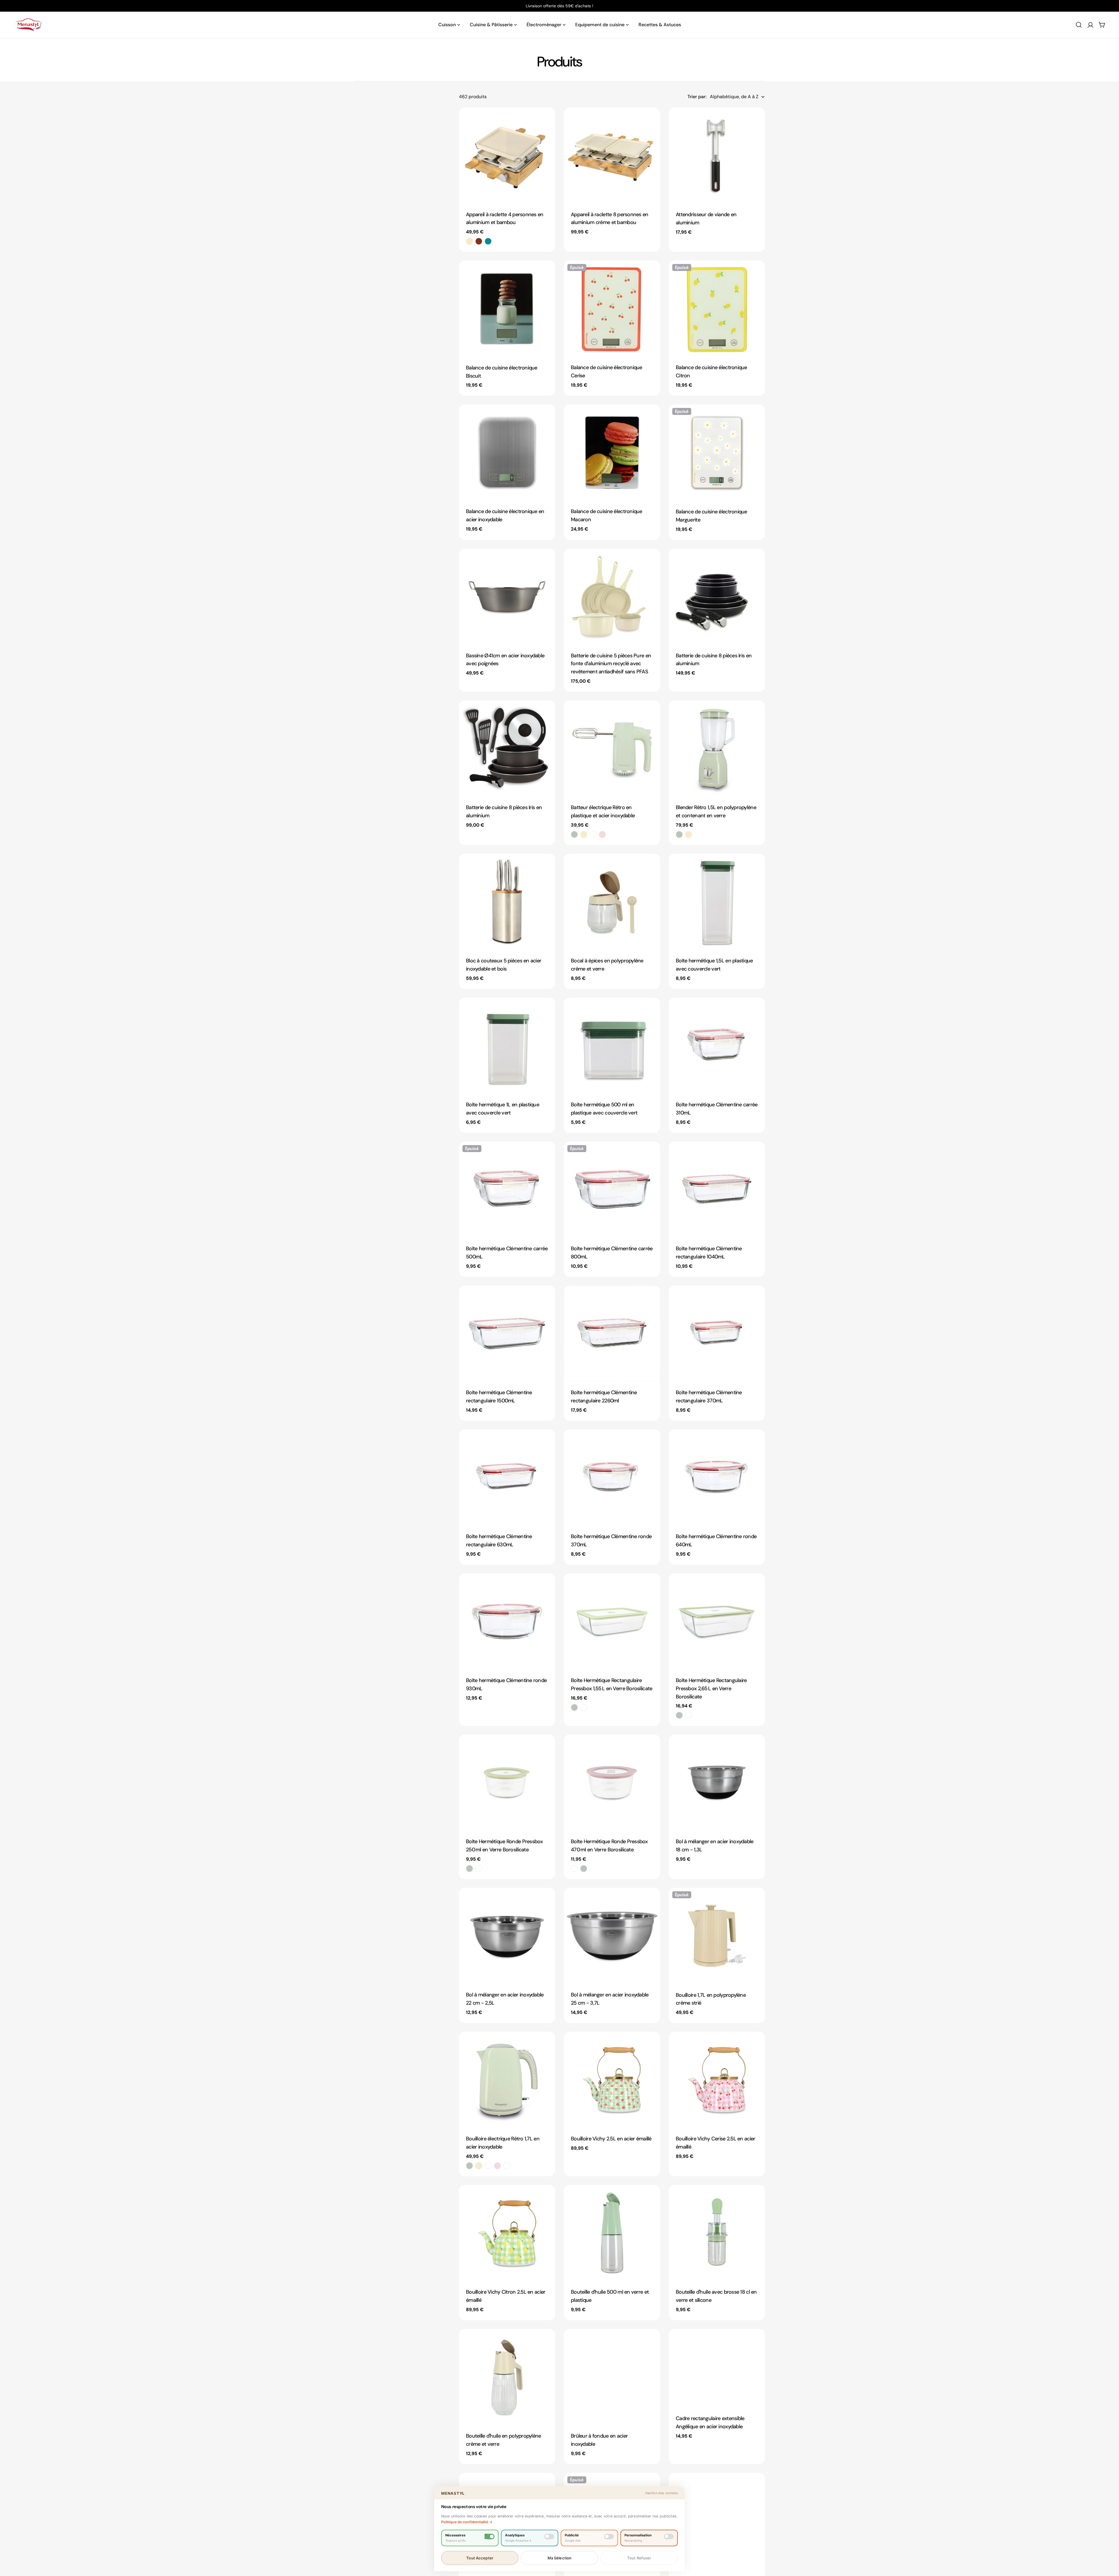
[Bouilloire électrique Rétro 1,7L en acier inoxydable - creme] (479, 2166)
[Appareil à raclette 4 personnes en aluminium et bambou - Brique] (479, 241)
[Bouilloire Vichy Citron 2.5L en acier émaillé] (507, 2233)
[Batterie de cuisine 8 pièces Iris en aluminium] (717, 597)
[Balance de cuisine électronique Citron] (717, 309)
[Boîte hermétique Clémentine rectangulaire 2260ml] (612, 1334)
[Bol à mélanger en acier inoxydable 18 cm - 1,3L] (717, 1783)
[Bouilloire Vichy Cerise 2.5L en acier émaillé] (717, 2080)
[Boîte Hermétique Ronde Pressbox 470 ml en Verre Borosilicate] (612, 1783)
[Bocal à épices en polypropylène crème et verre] (612, 902)
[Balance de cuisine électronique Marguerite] (717, 452)
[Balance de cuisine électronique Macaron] (612, 452)
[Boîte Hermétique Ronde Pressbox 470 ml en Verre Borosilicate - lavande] (574, 1869)
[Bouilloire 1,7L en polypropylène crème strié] (717, 1936)
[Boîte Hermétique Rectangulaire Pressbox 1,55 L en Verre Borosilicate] (612, 1621)
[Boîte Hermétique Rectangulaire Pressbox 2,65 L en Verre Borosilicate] (717, 1621)
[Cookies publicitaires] (609, 2537)
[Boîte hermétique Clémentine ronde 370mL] (612, 1478)
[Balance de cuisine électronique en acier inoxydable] (507, 452)
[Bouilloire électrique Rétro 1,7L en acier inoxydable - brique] (488, 2166)
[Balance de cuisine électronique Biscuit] (507, 309)
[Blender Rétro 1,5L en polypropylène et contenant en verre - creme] (689, 834)
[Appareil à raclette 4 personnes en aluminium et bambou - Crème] (469, 241)
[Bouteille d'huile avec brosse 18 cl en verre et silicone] (717, 2233)
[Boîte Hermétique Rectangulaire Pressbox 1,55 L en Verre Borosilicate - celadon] (574, 1707)
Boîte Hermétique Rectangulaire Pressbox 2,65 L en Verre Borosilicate (711, 1688)
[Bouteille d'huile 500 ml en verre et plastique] (612, 2233)
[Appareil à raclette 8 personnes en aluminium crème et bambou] (612, 156)
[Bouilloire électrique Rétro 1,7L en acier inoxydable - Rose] (497, 2166)
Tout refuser (639, 2558)
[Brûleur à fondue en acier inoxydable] (612, 2377)
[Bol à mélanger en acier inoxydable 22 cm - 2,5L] (507, 1936)
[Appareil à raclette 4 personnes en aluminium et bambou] (507, 156)
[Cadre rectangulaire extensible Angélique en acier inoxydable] (717, 2368)
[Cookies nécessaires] (490, 2537)
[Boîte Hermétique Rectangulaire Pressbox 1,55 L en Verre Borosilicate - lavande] (584, 1707)
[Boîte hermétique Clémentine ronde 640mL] (717, 1478)
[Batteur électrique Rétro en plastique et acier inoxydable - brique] (593, 834)
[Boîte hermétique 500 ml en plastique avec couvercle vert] (612, 1046)
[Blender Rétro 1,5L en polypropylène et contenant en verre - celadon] (679, 834)
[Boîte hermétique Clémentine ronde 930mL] (507, 1621)
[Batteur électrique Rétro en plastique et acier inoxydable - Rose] (602, 834)
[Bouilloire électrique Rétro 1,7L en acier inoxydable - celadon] (469, 2166)
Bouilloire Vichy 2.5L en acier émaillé (611, 2139)
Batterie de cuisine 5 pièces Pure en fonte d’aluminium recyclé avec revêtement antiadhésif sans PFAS (611, 664)
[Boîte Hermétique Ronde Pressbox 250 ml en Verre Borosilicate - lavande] (479, 1869)
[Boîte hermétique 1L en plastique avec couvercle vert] (507, 1046)
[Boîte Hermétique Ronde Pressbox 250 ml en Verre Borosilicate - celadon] (469, 1869)
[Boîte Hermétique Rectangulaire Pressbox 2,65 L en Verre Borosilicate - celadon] (679, 1715)
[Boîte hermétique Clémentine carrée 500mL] (507, 1190)
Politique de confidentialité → (467, 2522)
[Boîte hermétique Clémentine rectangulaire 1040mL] (717, 1190)
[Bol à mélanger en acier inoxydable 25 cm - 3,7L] (612, 1936)
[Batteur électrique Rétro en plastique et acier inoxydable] (612, 749)
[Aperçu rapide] (547, 120)
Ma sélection (560, 2558)
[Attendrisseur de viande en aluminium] (717, 156)
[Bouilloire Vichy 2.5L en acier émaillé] (612, 2080)
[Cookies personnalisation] (669, 2537)
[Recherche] (1079, 25)
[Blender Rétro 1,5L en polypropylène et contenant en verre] (717, 749)
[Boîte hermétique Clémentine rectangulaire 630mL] (507, 1478)
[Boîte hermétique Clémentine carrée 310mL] (717, 1046)
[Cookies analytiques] (549, 2537)
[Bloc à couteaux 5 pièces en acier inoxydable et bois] (507, 902)
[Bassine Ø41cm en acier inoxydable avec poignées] (507, 597)
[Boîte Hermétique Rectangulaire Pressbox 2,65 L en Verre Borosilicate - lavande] (689, 1715)
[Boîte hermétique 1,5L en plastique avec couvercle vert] (717, 902)
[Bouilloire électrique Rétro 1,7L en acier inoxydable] (507, 2080)
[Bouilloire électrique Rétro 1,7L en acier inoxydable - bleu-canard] (507, 2166)
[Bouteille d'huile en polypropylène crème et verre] (507, 2377)
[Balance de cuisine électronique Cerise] (612, 309)
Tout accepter (480, 2558)
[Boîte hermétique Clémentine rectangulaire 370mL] (717, 1334)
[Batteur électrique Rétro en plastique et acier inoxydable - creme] (584, 834)
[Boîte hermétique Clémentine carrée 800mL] (612, 1190)
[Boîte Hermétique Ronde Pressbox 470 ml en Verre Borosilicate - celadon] (584, 1869)
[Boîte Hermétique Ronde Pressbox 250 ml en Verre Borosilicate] (507, 1783)
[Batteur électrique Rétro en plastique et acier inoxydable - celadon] (574, 834)
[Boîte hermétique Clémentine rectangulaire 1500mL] (507, 1334)
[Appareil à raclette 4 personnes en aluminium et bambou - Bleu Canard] (488, 241)
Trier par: (697, 97)
